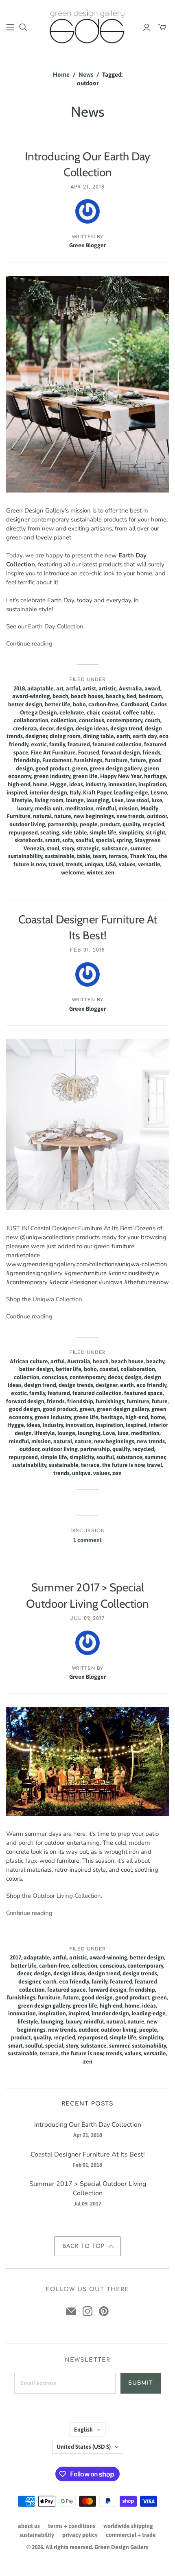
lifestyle (22, 800)
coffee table (138, 712)
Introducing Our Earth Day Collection (88, 2125)
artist (89, 688)
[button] (87, 2246)
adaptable (40, 688)
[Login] (147, 27)
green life (85, 776)
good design (25, 1409)
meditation (79, 808)
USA (111, 864)
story (68, 848)
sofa (68, 840)
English (83, 2430)
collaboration (31, 720)
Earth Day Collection (56, 626)
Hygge (58, 784)
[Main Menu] (10, 27)
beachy (115, 696)
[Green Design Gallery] (87, 26)
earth (123, 736)
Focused (89, 752)
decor (47, 728)
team (100, 856)
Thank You (143, 856)
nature (63, 816)
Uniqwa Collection (57, 1299)
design (65, 728)
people (89, 824)
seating (50, 832)
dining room (65, 736)
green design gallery (116, 768)
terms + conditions (72, 2526)
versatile (149, 864)
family (57, 744)
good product (52, 768)
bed (131, 696)
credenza (25, 728)
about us (29, 2526)
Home (61, 74)
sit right (155, 832)
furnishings (88, 760)
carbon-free (103, 704)
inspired (17, 792)
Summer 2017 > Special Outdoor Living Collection (88, 2188)
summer (140, 848)
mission (128, 808)
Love (118, 800)
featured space (143, 1393)
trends (74, 864)
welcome (73, 872)
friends (151, 752)
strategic (88, 848)
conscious (92, 720)
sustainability (25, 856)
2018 (19, 688)
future (138, 760)
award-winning (31, 696)
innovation (122, 784)
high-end (19, 784)
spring (124, 840)
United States (84, 2447)
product (110, 824)
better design (25, 704)
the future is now (123, 1465)
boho (79, 704)
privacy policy (80, 2535)
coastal (111, 712)
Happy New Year (121, 776)
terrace (118, 856)
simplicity (131, 832)
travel (56, 864)
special (105, 840)
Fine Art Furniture (53, 752)
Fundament (57, 760)
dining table (98, 736)
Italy (75, 792)
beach (60, 696)
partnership (62, 824)
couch (153, 720)
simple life (103, 832)
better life (58, 704)
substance (115, 848)
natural (42, 816)
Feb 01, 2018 (87, 950)
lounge (75, 800)
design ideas (92, 728)
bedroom (150, 696)
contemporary (125, 720)
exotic (39, 744)
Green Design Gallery (121, 2547)
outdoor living (27, 824)
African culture (29, 1361)
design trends (76, 1385)
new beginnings (94, 816)
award (152, 688)
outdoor (157, 816)
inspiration (152, 784)
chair (93, 712)
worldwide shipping (128, 2526)
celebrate (72, 712)
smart (52, 840)
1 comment (87, 1540)
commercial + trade (131, 2535)
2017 (15, 1957)
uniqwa (94, 864)
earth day (145, 736)
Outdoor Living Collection (67, 1896)
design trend (126, 728)
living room (49, 800)
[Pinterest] (104, 2311)
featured (79, 744)
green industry (52, 776)
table (84, 856)
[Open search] (23, 27)
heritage (155, 776)
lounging (98, 800)
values (127, 864)
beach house (87, 696)
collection (64, 720)
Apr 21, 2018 (87, 187)
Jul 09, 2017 (88, 1618)
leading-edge (131, 792)
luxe (157, 800)
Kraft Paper (97, 792)
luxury (25, 808)
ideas (76, 784)
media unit (49, 808)
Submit (141, 2383)
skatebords (29, 840)
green (80, 768)
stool (53, 848)
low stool (138, 800)
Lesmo (159, 792)
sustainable (60, 856)
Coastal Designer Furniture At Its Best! (88, 2154)
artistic (107, 688)
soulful (84, 840)
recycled (153, 824)
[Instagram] (87, 2311)
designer (36, 736)
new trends (130, 816)
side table (74, 832)
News (86, 74)
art (60, 688)
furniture (116, 760)
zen (110, 872)
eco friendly (151, 1385)
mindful (106, 808)
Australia (130, 688)
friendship (27, 760)
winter (95, 872)
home (40, 784)
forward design (121, 752)
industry (96, 784)
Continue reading (29, 643)
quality (131, 824)
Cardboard (135, 704)
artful (73, 688)
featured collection (117, 744)
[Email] (71, 2311)
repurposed (23, 832)
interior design (48, 792)
